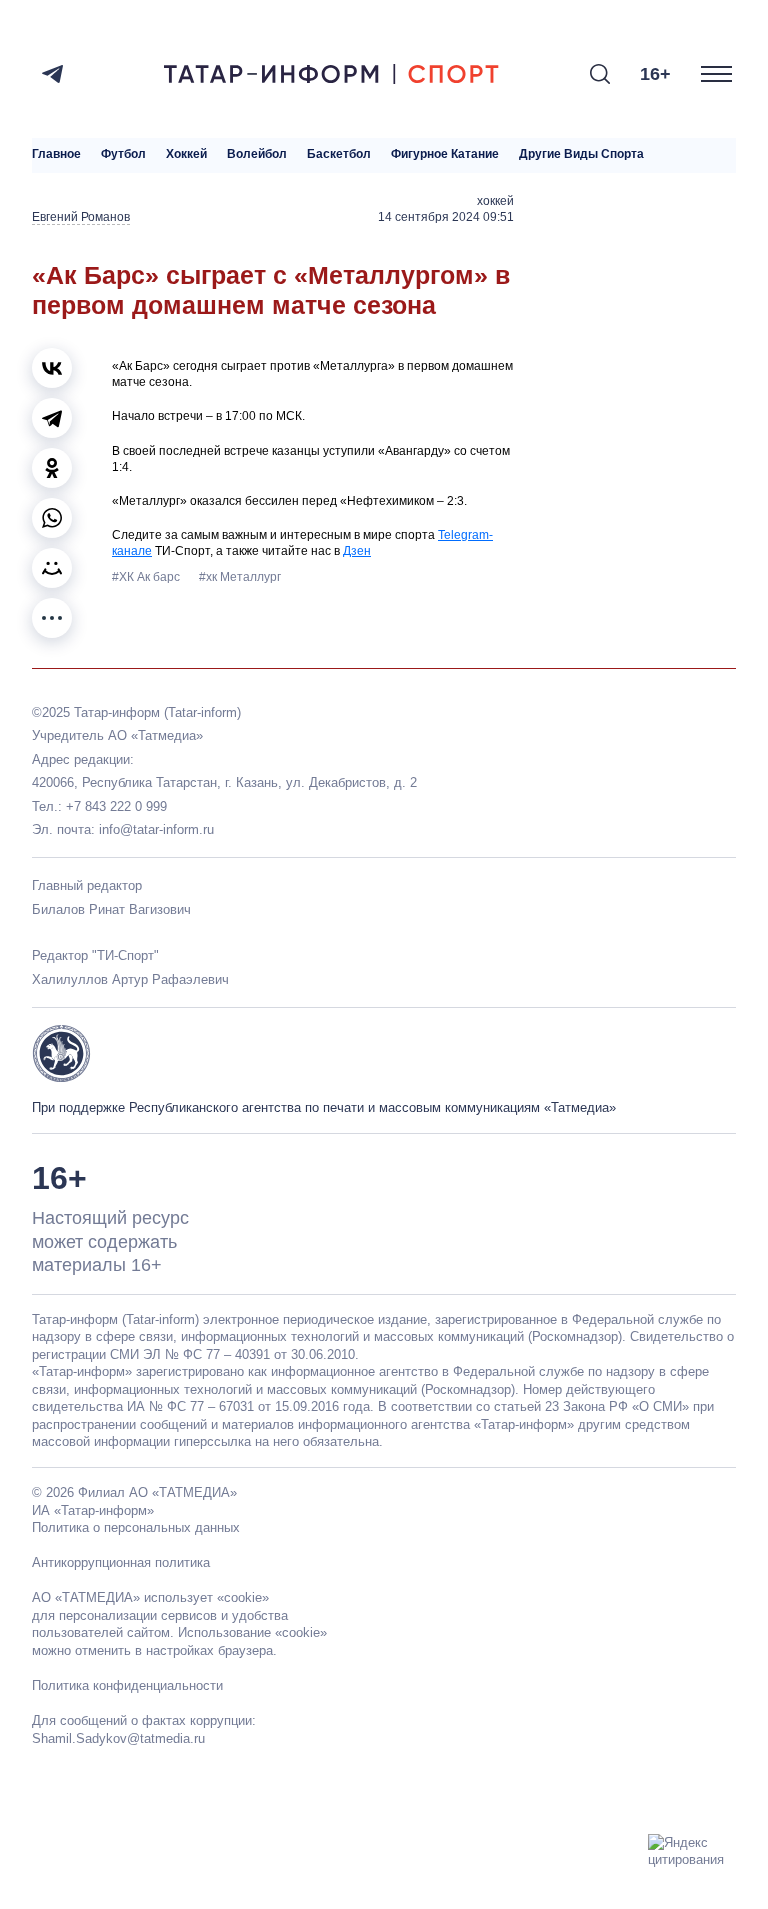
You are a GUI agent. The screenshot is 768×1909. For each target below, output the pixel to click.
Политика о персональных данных (136, 1527)
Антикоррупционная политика (121, 1562)
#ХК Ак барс (147, 577)
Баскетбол (339, 154)
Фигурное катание (445, 154)
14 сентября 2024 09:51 (446, 217)
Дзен (357, 551)
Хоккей (186, 154)
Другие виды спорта (581, 154)
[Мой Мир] (52, 568)
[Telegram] (52, 74)
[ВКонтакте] (52, 368)
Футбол (123, 154)
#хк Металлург (240, 577)
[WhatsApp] (52, 518)
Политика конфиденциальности (127, 1685)
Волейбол (257, 154)
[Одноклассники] (52, 468)
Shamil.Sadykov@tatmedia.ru (118, 1738)
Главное (56, 154)
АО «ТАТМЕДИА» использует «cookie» (150, 1597)
